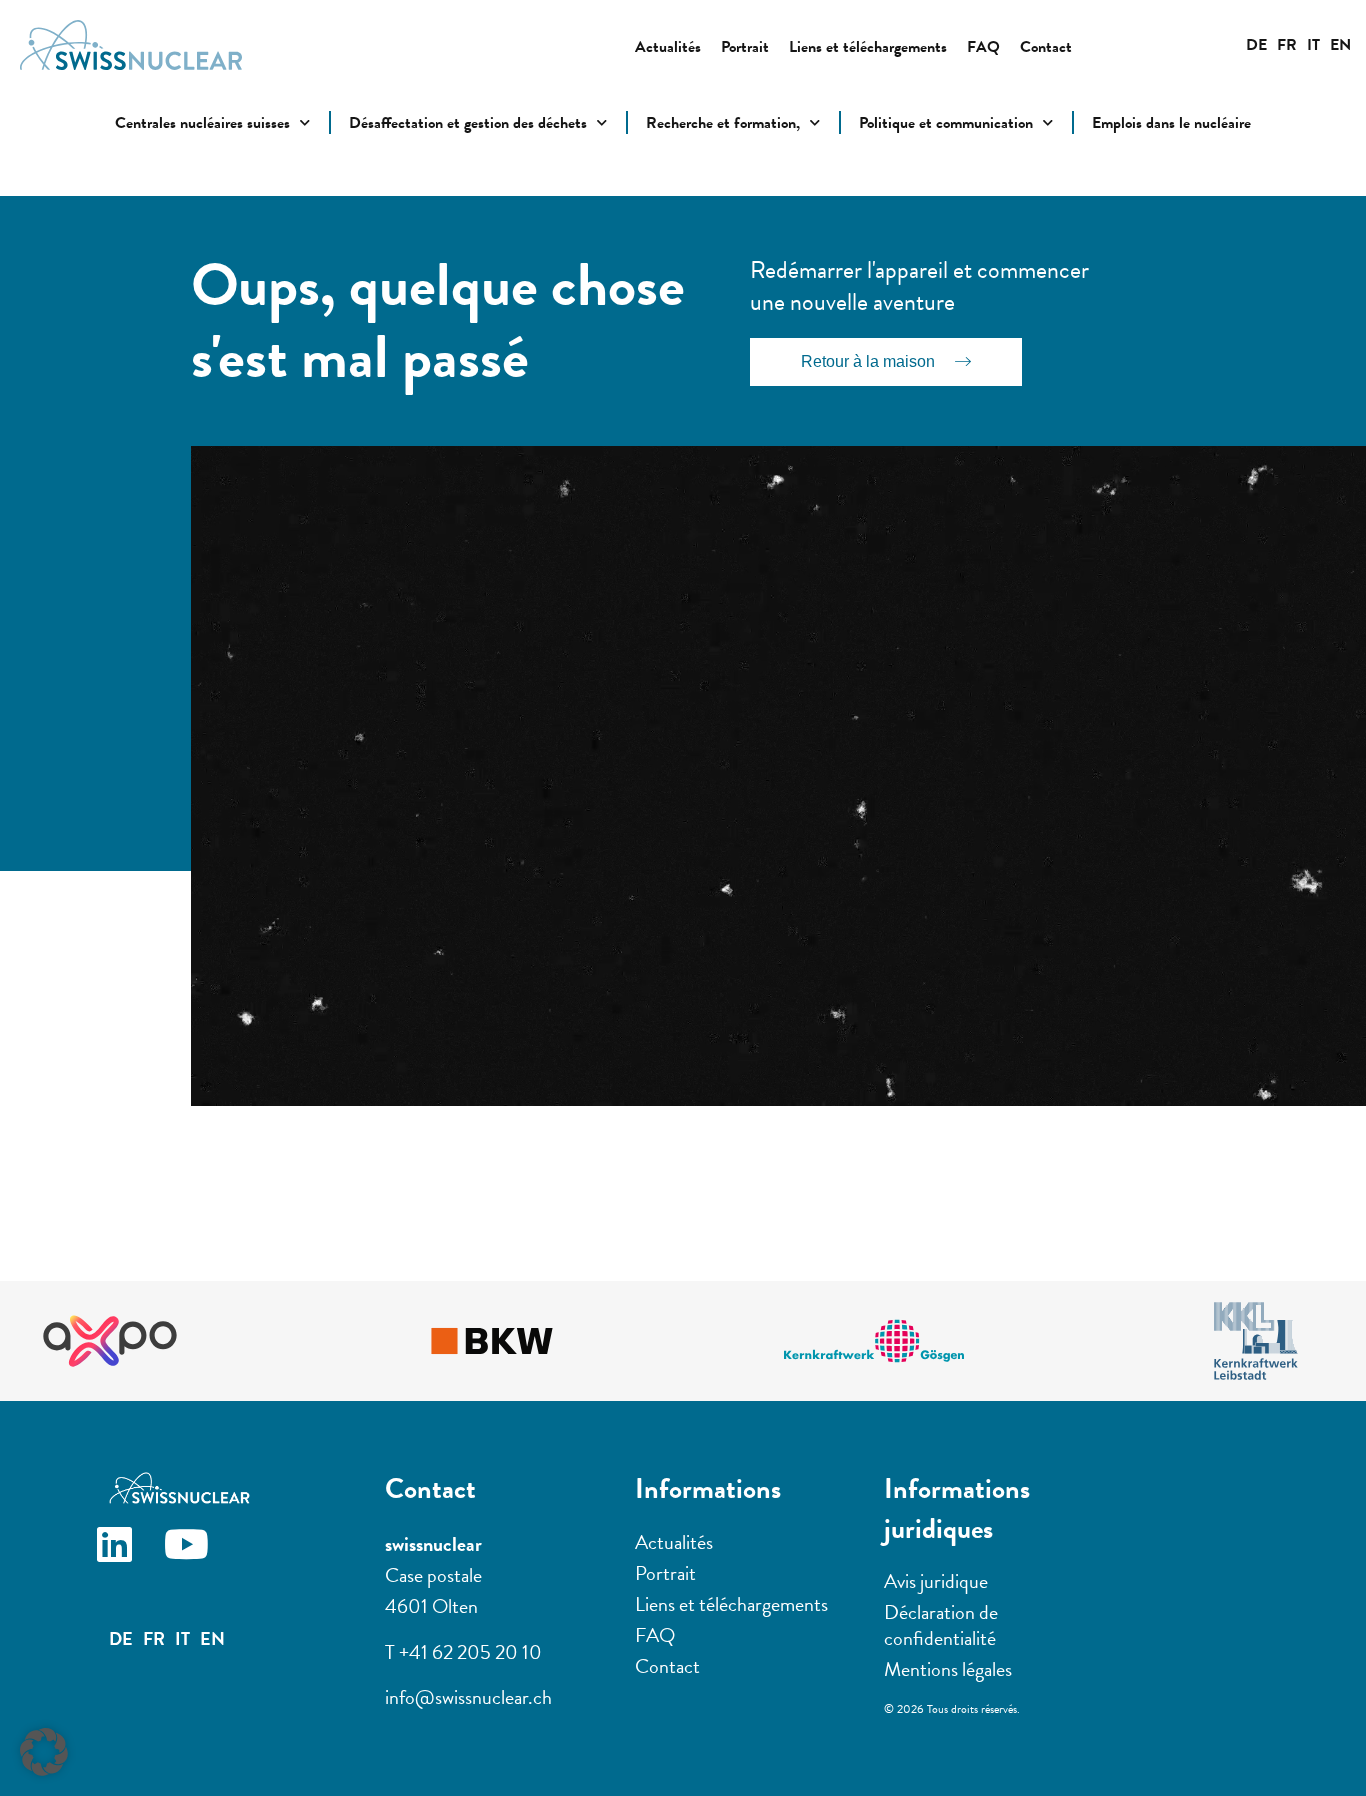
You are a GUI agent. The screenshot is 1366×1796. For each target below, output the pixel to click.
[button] (44, 1752)
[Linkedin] (130, 1560)
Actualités (668, 47)
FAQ (983, 47)
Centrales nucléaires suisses (202, 123)
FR (1287, 45)
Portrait (745, 47)
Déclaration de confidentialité (941, 1625)
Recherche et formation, (723, 123)
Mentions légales (948, 1669)
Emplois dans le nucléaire (1171, 123)
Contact (1046, 47)
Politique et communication (946, 123)
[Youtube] (202, 1560)
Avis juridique (936, 1581)
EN (1340, 45)
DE (1256, 45)
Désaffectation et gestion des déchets (468, 123)
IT (1313, 45)
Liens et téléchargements (868, 47)
